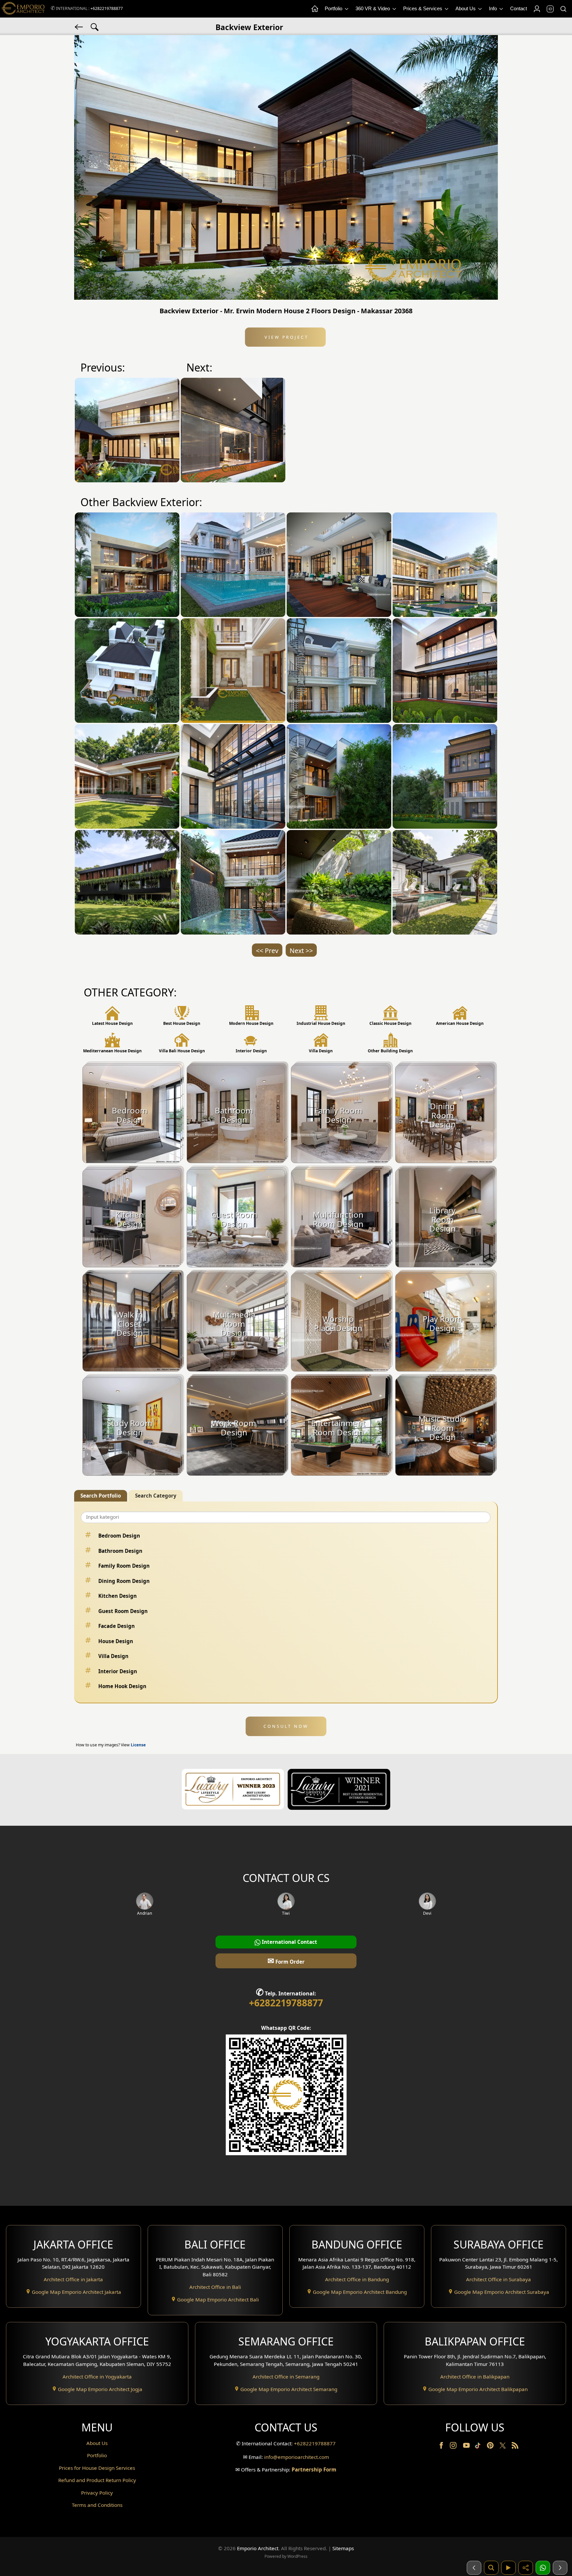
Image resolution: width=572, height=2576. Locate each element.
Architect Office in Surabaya (499, 2279)
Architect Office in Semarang (286, 2377)
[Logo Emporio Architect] (23, 9)
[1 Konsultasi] (543, 2568)
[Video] (508, 2568)
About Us (466, 8)
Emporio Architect (258, 2548)
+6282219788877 (107, 8)
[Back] (79, 26)
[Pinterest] (491, 2447)
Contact (519, 8)
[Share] (526, 2568)
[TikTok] (479, 2447)
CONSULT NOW (286, 1726)
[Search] (563, 9)
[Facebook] (442, 2447)
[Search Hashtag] (95, 26)
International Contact (289, 1942)
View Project (286, 337)
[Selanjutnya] (560, 2568)
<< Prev (267, 951)
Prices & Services (423, 8)
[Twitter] (503, 2449)
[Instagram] (454, 2447)
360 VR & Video (373, 8)
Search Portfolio (101, 1496)
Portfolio (334, 8)
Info (494, 8)
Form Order (286, 1961)
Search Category (156, 1496)
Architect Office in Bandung (357, 2279)
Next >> (301, 951)
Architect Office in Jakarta (73, 2279)
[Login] (537, 9)
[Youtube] (467, 2447)
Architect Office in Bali (215, 2287)
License (138, 1745)
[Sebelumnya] (474, 2568)
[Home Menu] (314, 9)
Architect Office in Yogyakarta (97, 2377)
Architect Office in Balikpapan (475, 2377)
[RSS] (515, 2447)
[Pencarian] (491, 2568)
